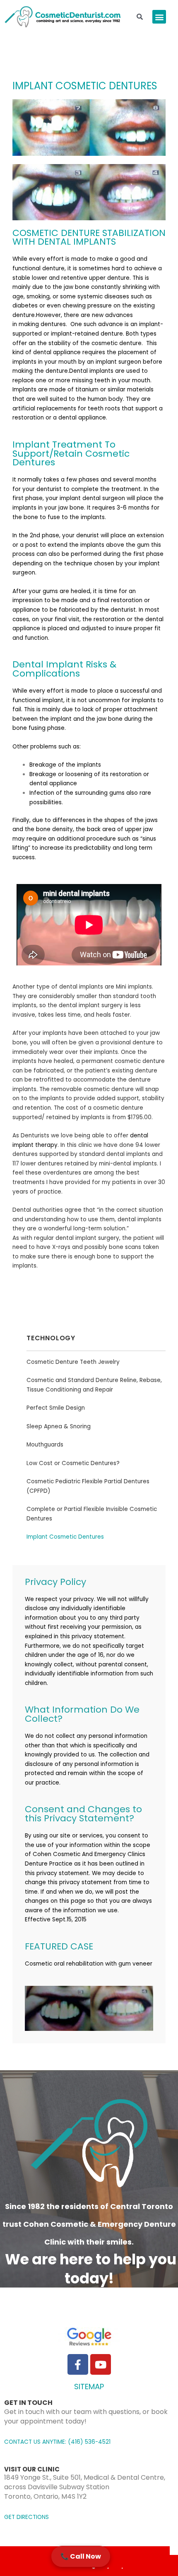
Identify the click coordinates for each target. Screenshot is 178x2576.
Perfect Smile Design (56, 1408)
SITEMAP (89, 2387)
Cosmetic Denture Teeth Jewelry (73, 1362)
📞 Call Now (81, 2556)
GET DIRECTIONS (26, 2517)
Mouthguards (45, 1445)
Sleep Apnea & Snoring (59, 1426)
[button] (159, 17)
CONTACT (18, 2442)
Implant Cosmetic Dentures (65, 1537)
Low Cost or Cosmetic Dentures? (73, 1463)
